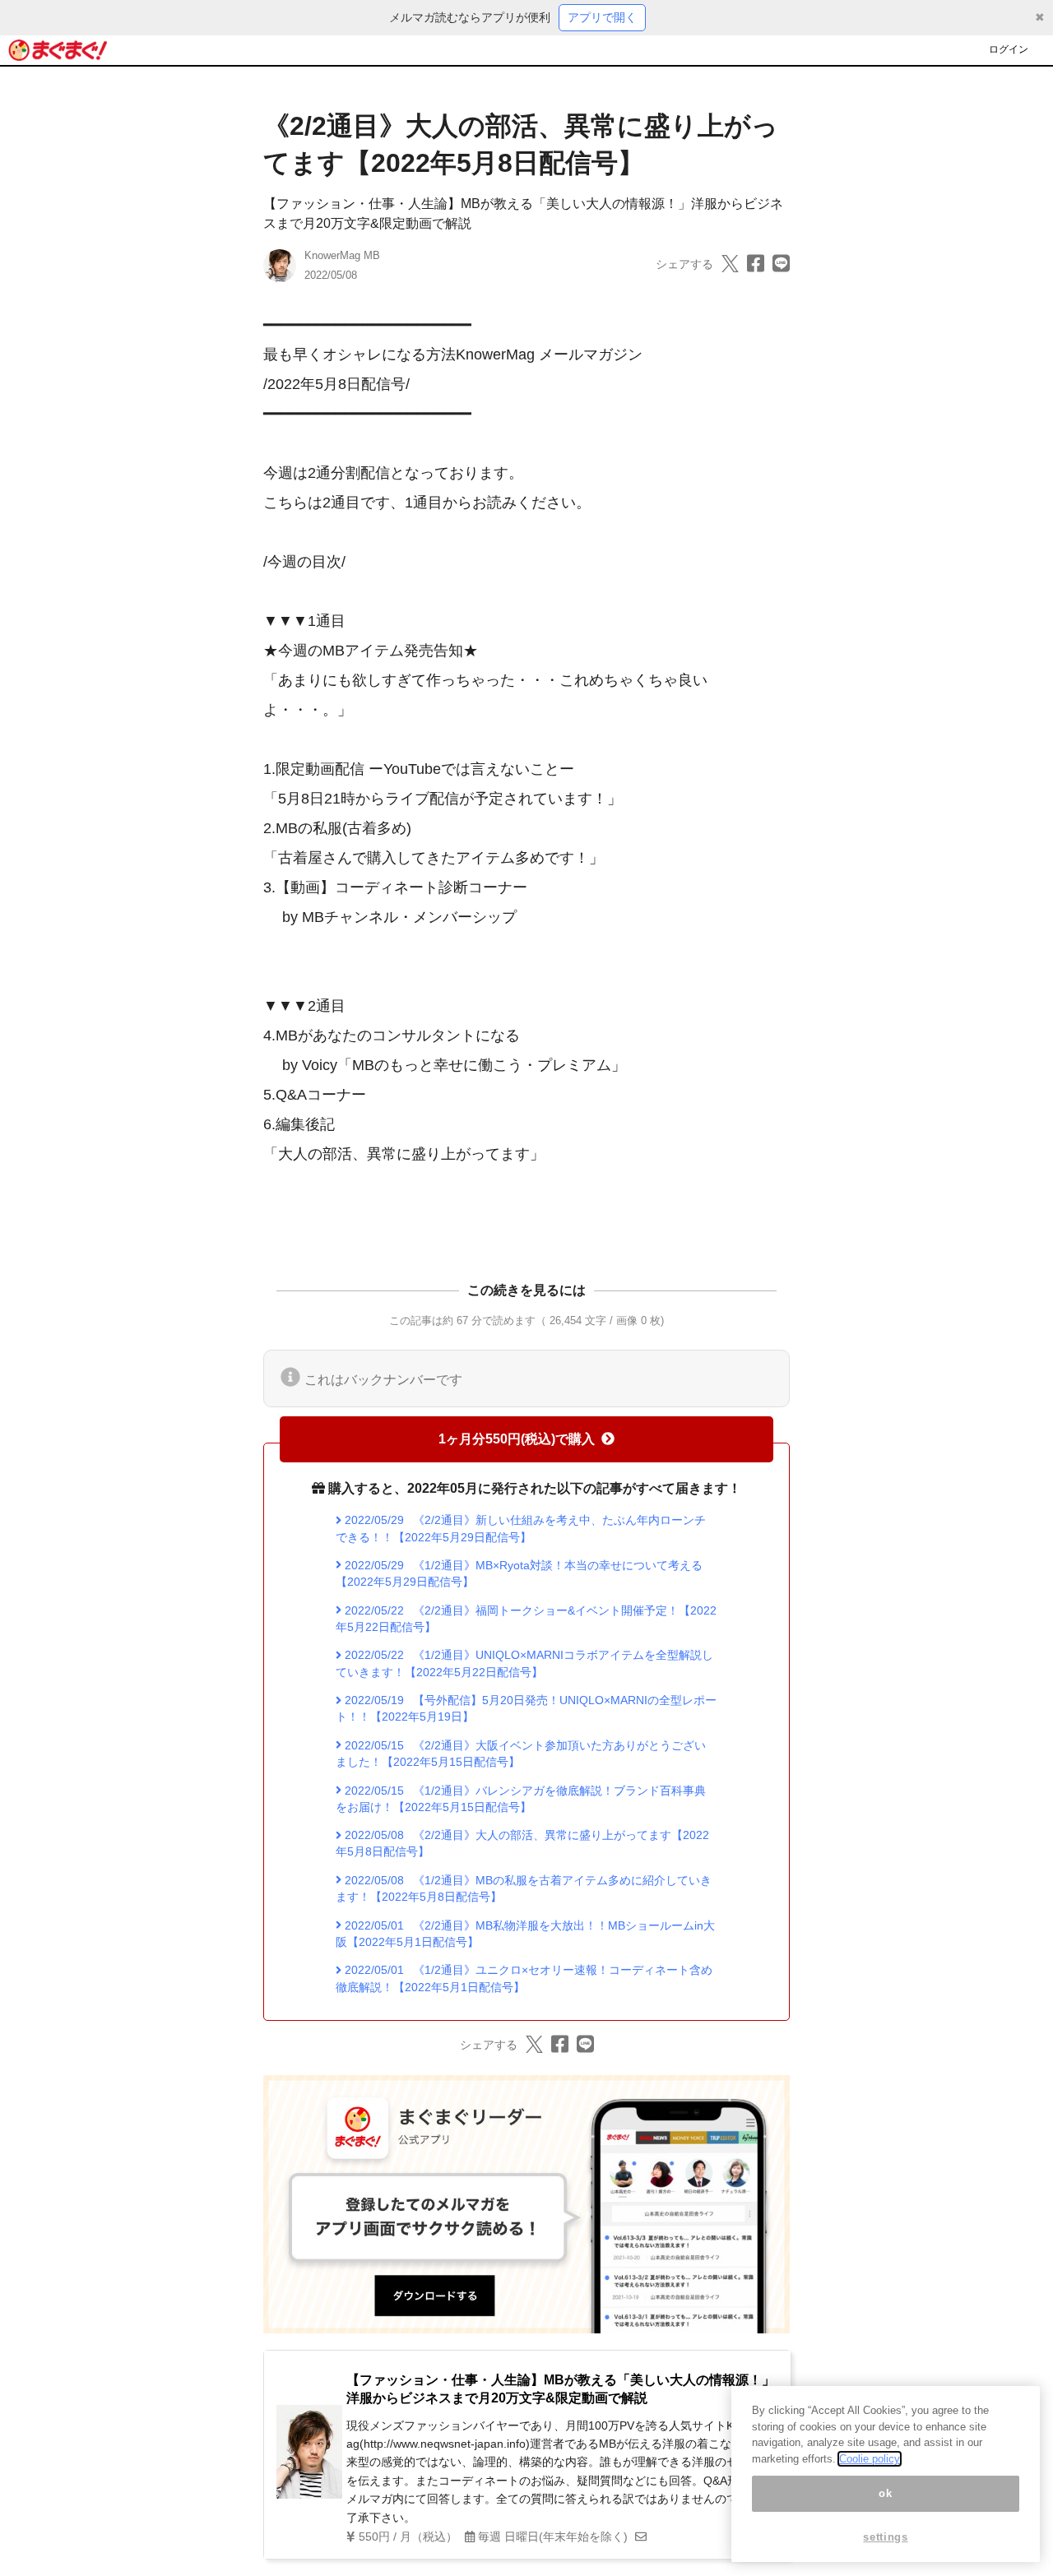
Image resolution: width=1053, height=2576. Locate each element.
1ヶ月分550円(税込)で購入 (517, 1439)
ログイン (1009, 49)
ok (885, 2493)
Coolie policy (870, 2459)
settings (885, 2537)
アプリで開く (602, 17)
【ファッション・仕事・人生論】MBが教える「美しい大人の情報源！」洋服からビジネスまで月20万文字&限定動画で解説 (561, 2389)
